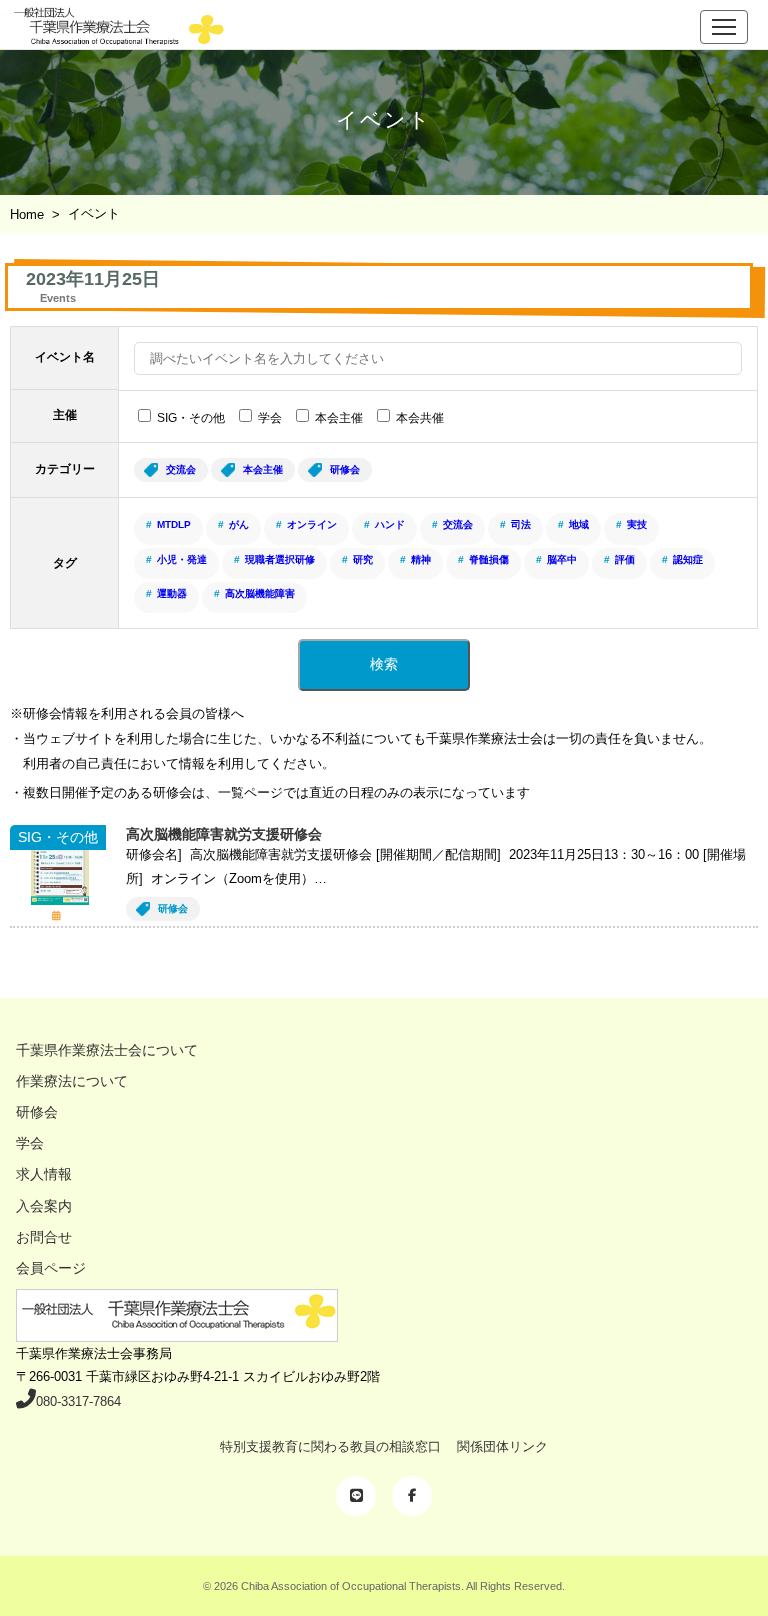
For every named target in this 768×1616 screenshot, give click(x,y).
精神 (421, 559)
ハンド (390, 524)
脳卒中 (562, 559)
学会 (270, 418)
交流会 (181, 469)
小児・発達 (182, 559)
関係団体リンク (502, 1446)
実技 (637, 524)
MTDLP (174, 524)
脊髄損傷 (489, 559)
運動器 (172, 593)
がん (239, 524)
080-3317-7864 (78, 1401)
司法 (521, 524)
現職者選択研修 (280, 559)
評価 (625, 559)
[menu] (724, 27)
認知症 (688, 559)
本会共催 (420, 418)
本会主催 (339, 418)
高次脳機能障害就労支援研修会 (224, 834)
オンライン (312, 524)
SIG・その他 (191, 418)
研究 (363, 559)
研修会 (345, 469)
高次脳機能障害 (260, 593)
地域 (579, 524)
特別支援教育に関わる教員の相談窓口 (330, 1446)
